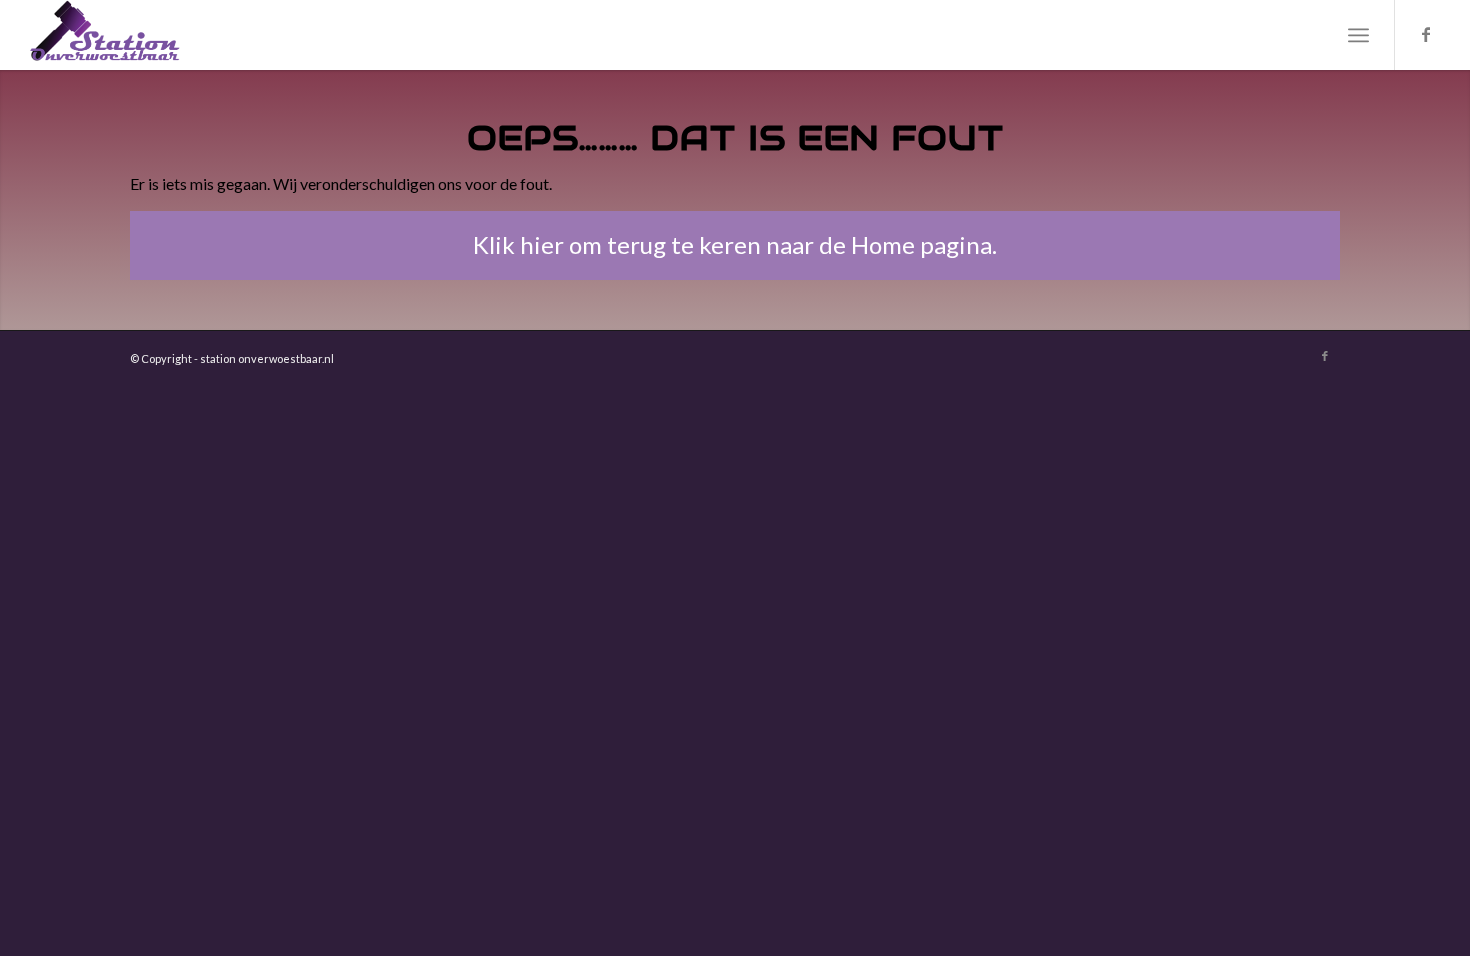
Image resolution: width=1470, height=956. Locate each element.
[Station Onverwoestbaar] (105, 35)
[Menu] (1358, 35)
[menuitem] (1358, 35)
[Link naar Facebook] (1426, 34)
